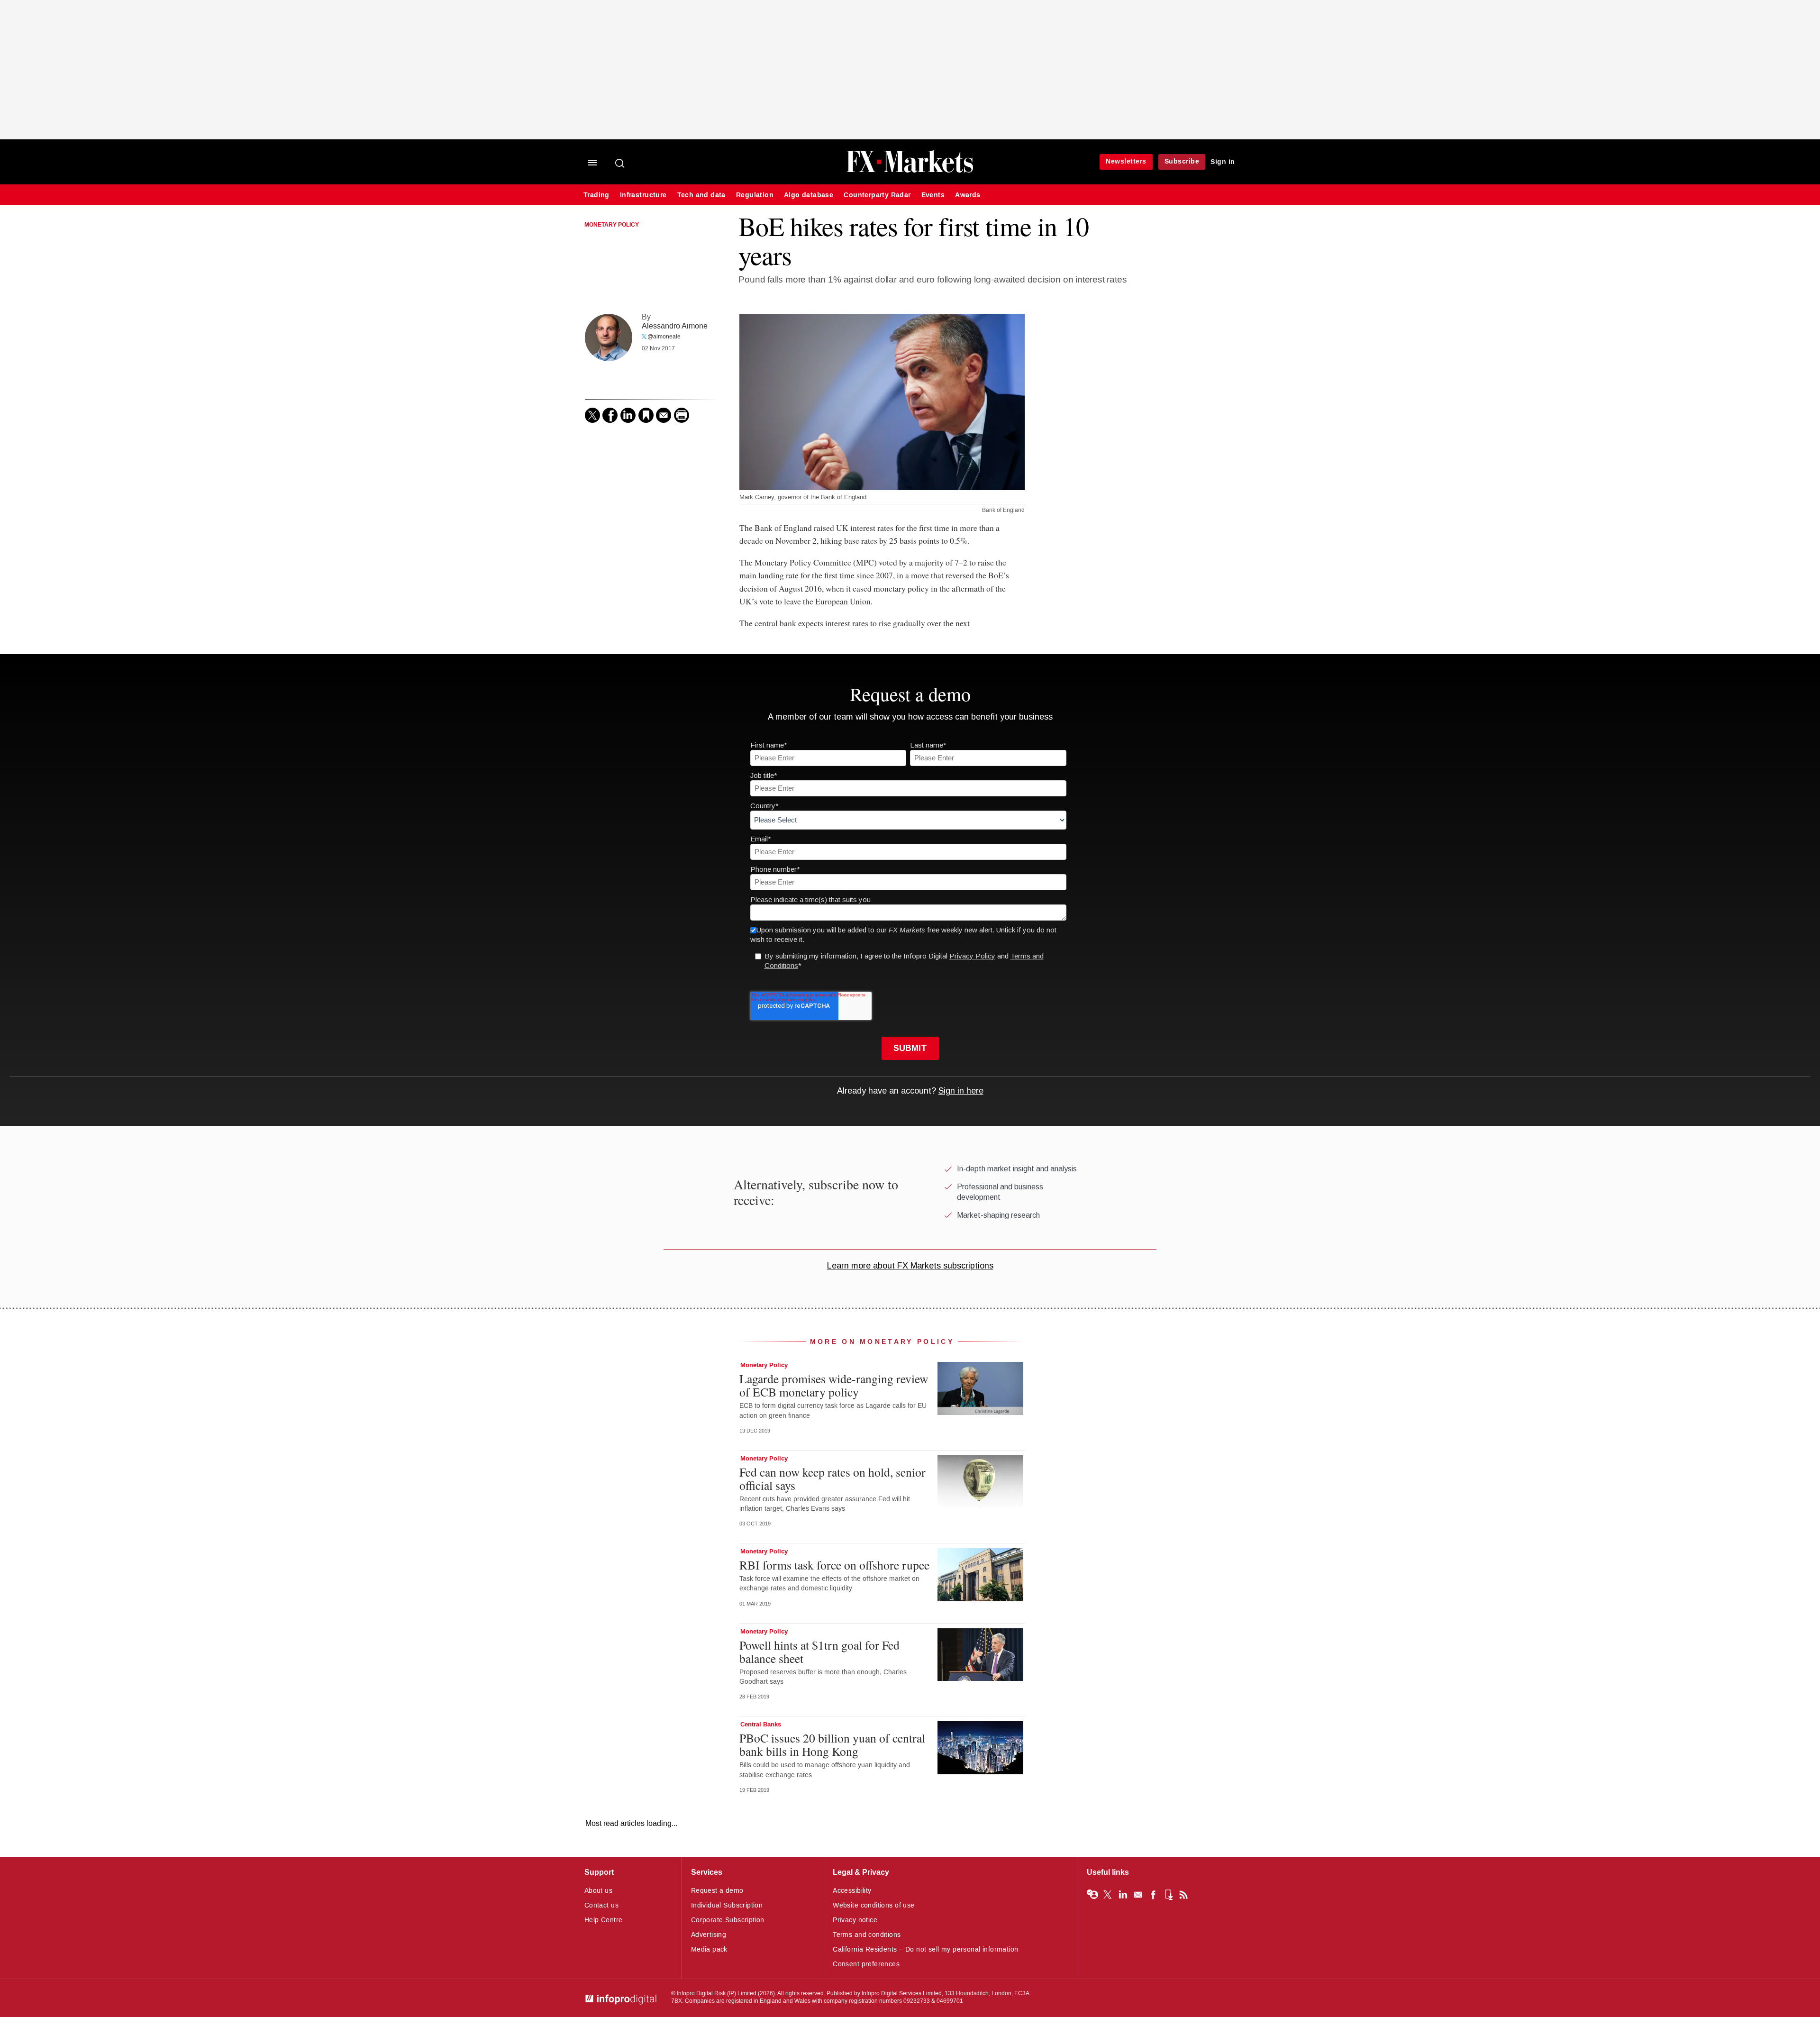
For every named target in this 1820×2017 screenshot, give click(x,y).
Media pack (709, 1949)
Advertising (709, 1935)
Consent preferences (866, 1964)
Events (933, 195)
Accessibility (852, 1891)
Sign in (1223, 162)
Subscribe (1182, 161)
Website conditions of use (874, 1905)
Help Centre (604, 1920)
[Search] (620, 163)
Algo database (809, 195)
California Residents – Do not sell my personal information (925, 1949)
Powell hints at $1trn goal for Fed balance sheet (819, 1652)
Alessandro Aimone (675, 326)
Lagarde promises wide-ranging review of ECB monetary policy (834, 1385)
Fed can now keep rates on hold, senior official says (833, 1479)
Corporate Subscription (728, 1920)
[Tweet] (592, 415)
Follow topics (1092, 1895)
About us (598, 1891)
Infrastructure (643, 195)
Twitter (1108, 1895)
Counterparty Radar (877, 195)
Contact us (601, 1905)
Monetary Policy (612, 225)
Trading (596, 195)
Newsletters (1126, 161)
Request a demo (717, 1891)
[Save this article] (646, 415)
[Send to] (664, 415)
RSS (1183, 1895)
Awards (968, 195)
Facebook (1153, 1895)
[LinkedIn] (628, 415)
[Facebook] (610, 415)
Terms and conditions (867, 1935)
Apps (1168, 1895)
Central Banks (761, 1725)
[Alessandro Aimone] (609, 338)
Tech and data (701, 195)
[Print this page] (682, 415)
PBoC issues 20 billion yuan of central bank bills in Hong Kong (832, 1744)
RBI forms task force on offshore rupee (834, 1565)
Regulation (755, 195)
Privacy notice (855, 1920)
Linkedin (1123, 1895)
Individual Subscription (727, 1905)
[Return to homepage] (910, 171)
